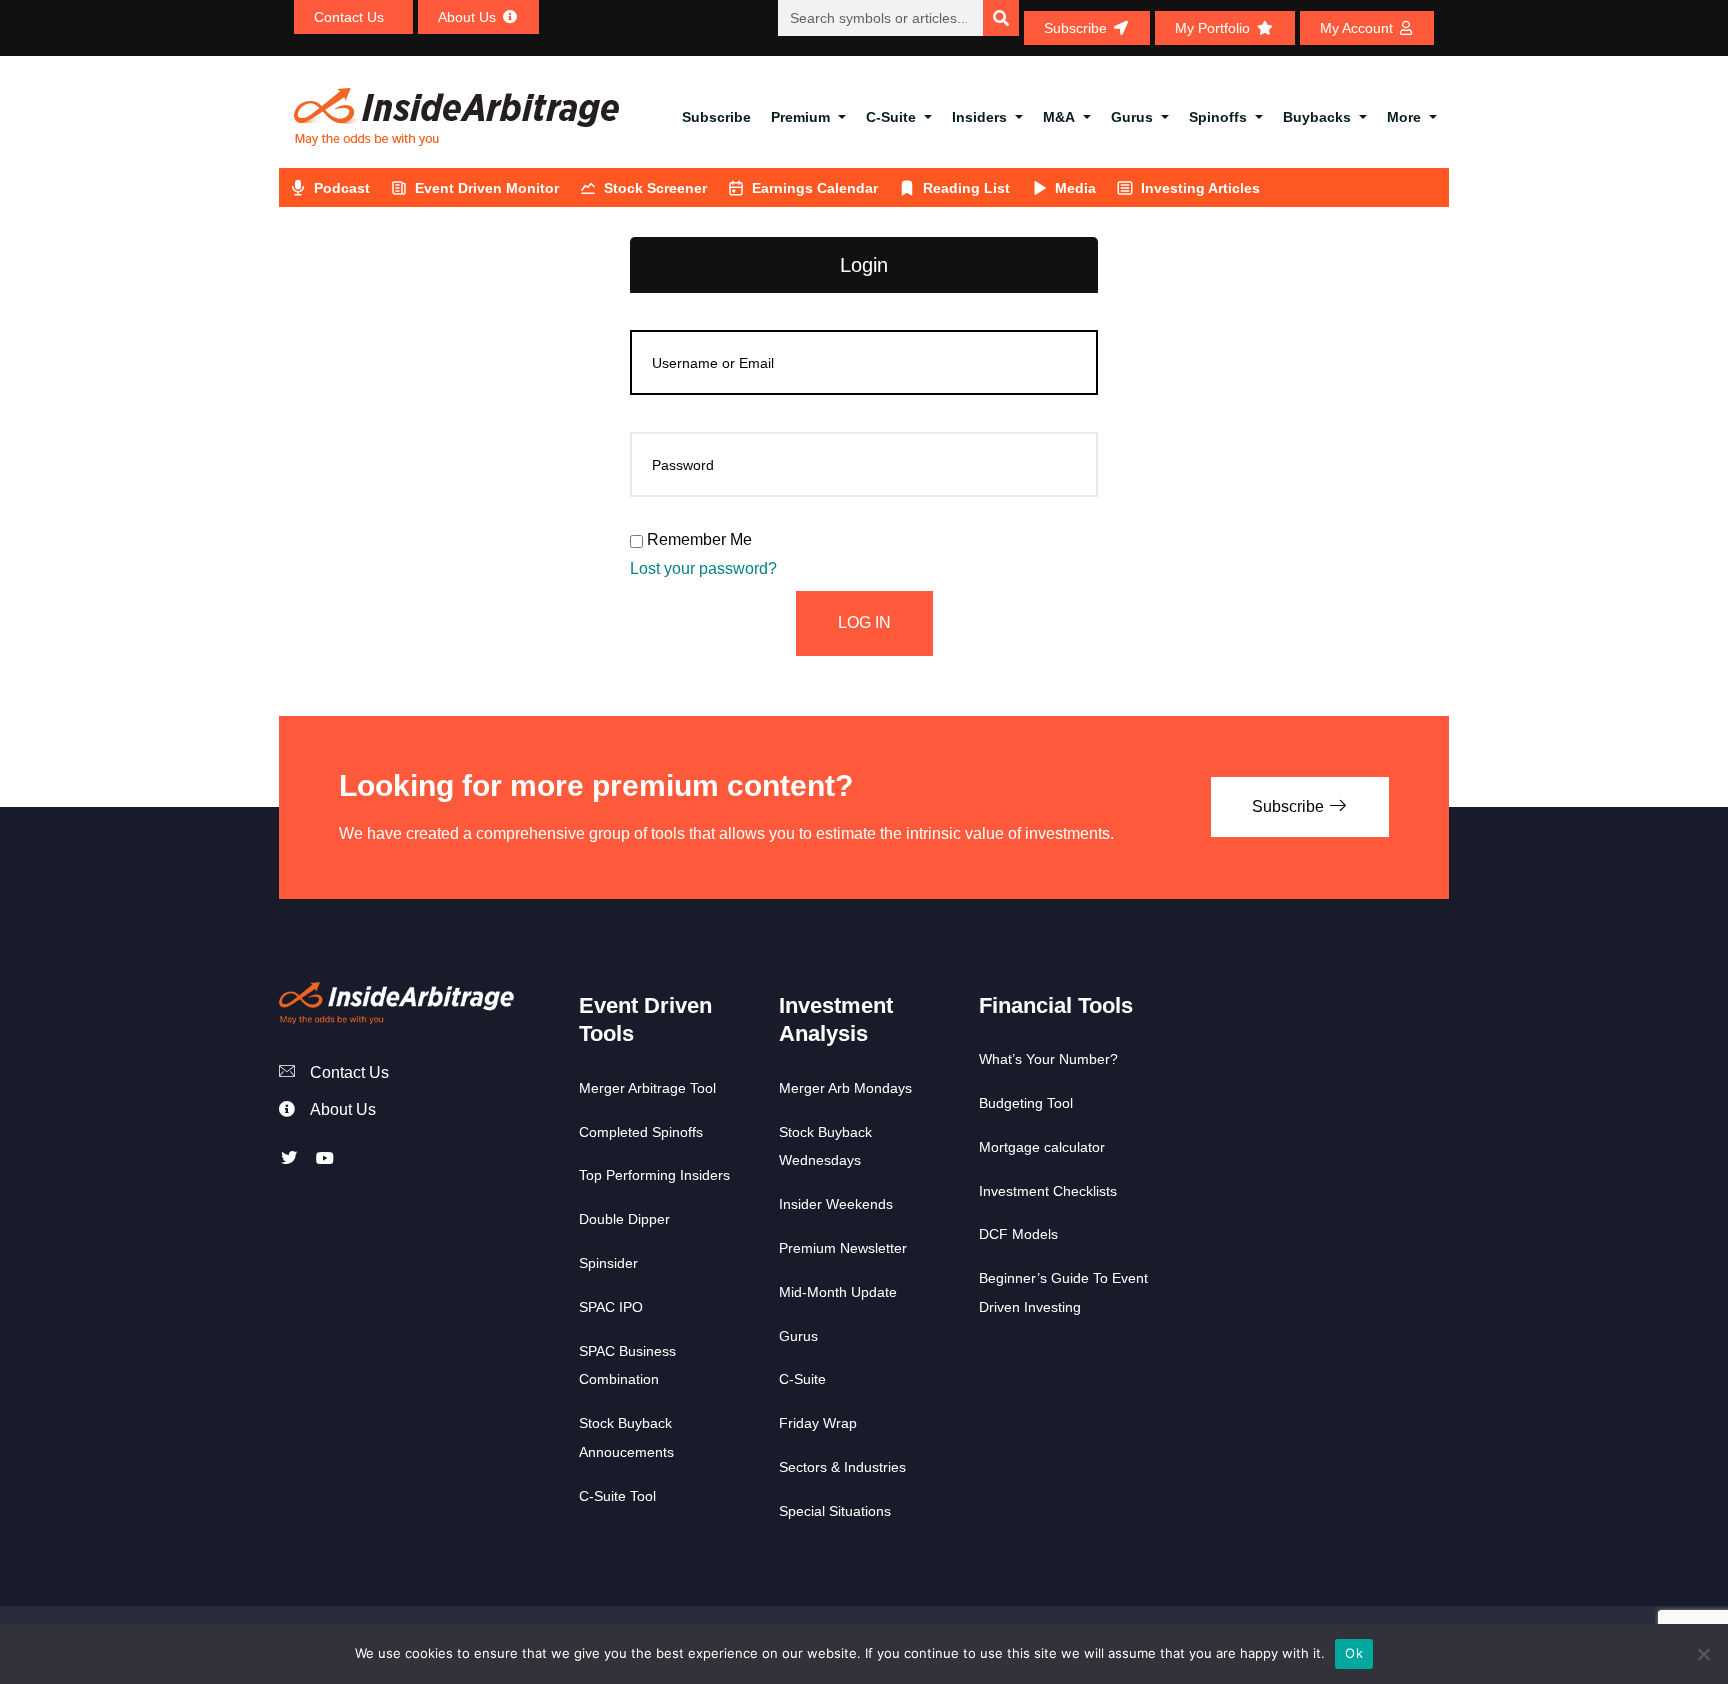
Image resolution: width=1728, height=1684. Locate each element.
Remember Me (697, 539)
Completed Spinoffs (641, 1132)
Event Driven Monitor (487, 188)
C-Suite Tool (617, 1496)
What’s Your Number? (1048, 1059)
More (1404, 117)
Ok (1354, 1653)
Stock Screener (655, 188)
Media (1075, 188)
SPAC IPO (611, 1307)
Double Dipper (624, 1219)
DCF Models (1018, 1234)
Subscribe (716, 117)
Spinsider (608, 1263)
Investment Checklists (1048, 1191)
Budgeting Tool (1026, 1103)
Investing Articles (1200, 188)
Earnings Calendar (815, 188)
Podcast (342, 188)
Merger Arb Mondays (845, 1088)
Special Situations (835, 1511)
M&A (1059, 117)
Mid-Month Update (838, 1292)
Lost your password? (703, 568)
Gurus (1132, 117)
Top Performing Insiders (654, 1175)
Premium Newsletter (843, 1248)
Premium (800, 117)
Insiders (979, 117)
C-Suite (891, 117)
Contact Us (349, 1072)
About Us (343, 1109)
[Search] (1001, 18)
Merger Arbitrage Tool (647, 1088)
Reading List (966, 188)
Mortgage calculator (1042, 1147)
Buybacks (1317, 117)
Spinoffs (1218, 117)
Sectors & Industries (842, 1467)
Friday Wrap (818, 1423)
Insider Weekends (836, 1204)
